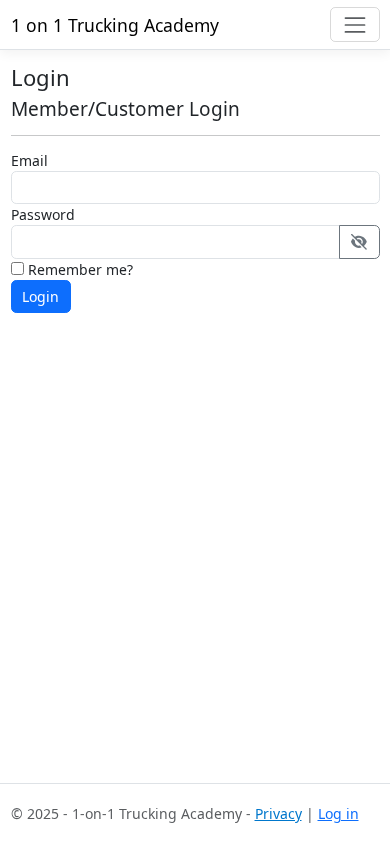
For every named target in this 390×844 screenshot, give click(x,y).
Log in (338, 813)
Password (43, 214)
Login (40, 296)
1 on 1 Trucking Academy (115, 25)
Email (29, 160)
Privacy (278, 813)
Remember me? (78, 269)
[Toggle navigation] (354, 24)
